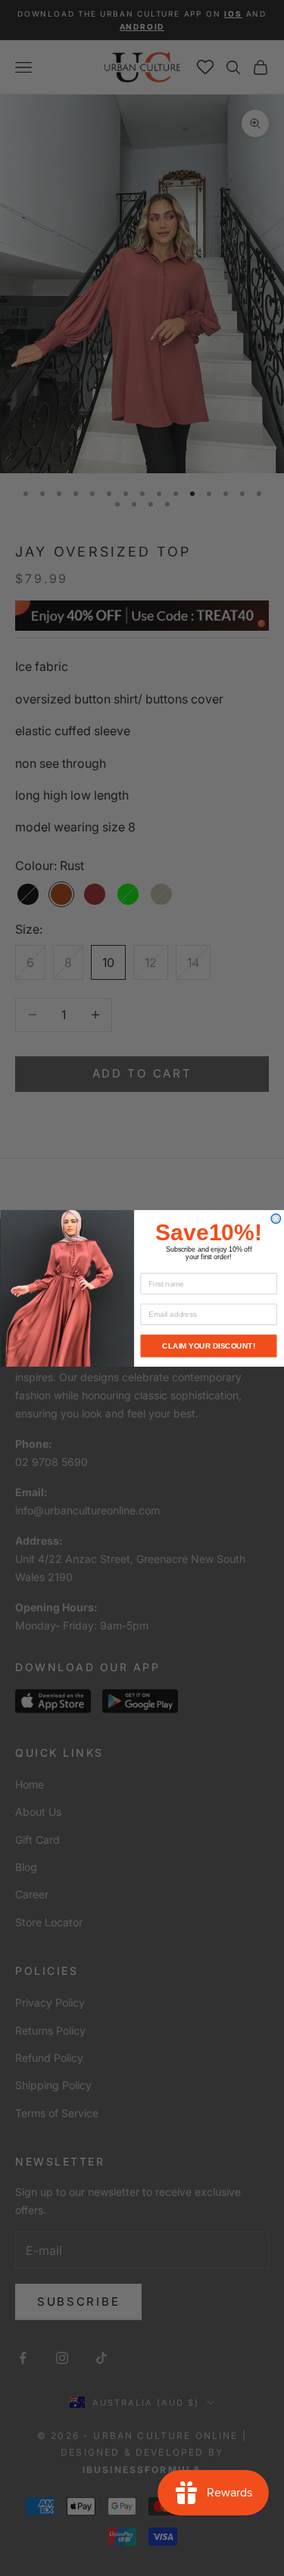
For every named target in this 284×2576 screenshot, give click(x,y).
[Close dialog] (276, 1219)
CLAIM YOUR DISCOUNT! (209, 1345)
